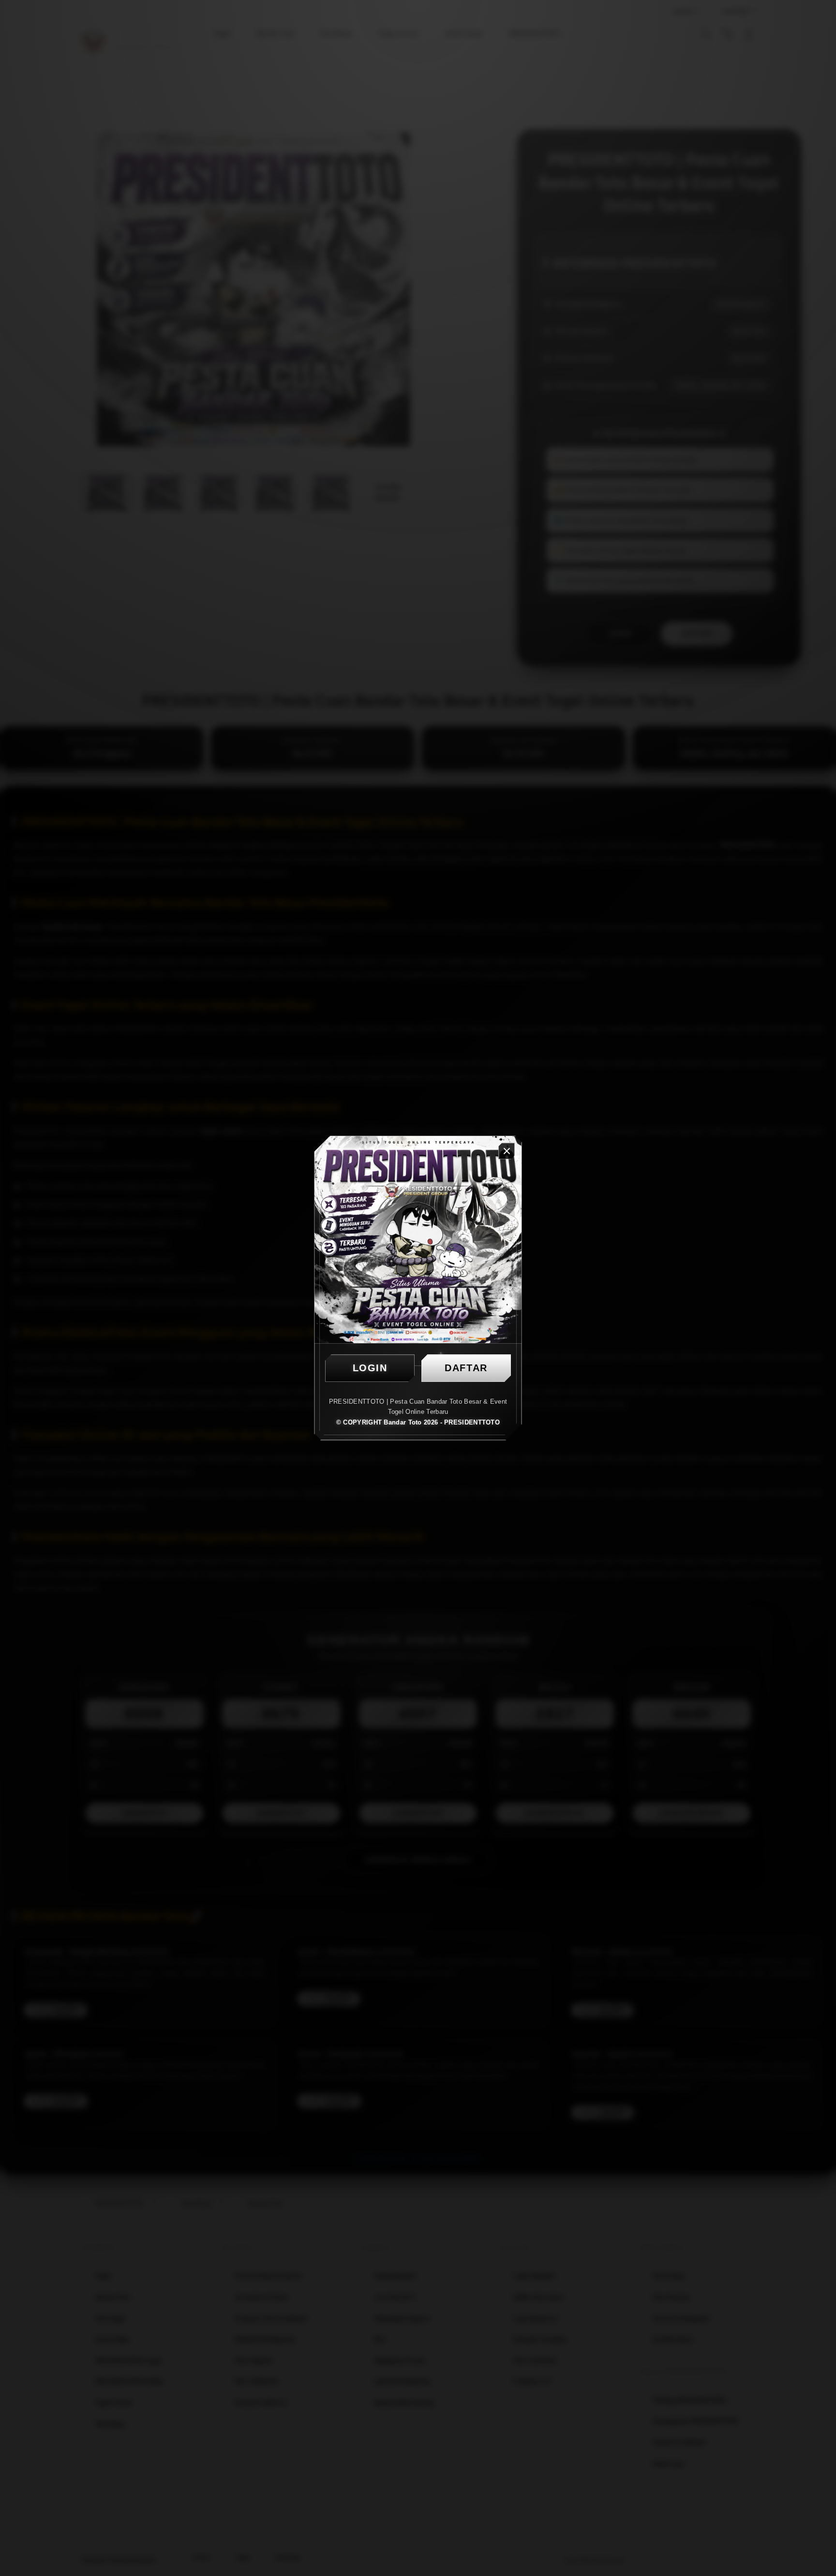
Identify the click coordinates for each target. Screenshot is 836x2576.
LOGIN (370, 1368)
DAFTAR (466, 1368)
